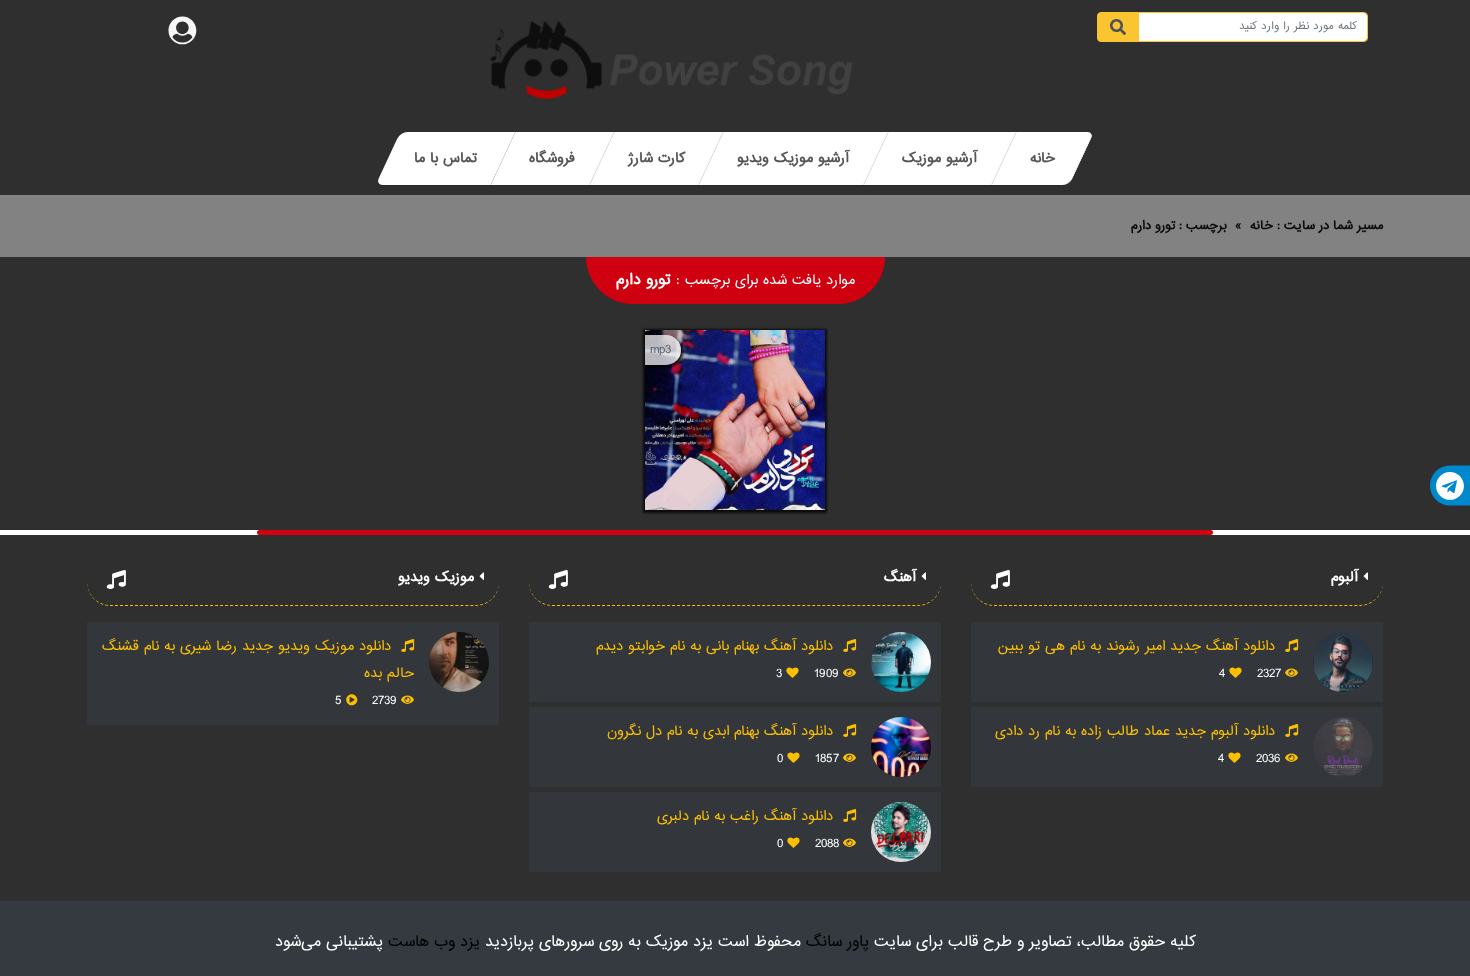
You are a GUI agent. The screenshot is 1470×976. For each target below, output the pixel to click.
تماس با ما (445, 158)
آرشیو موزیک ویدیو (793, 158)
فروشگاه (552, 158)
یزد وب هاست (434, 942)
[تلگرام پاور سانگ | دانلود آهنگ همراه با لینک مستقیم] (1450, 486)
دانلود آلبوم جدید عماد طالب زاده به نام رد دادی (1137, 731)
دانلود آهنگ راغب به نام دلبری (747, 816)
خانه (1042, 158)
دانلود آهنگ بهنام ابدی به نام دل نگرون (722, 731)
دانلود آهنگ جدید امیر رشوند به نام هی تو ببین (1139, 646)
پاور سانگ (837, 942)
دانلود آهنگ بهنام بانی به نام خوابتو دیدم (717, 646)
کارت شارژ (656, 158)
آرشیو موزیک (939, 158)
